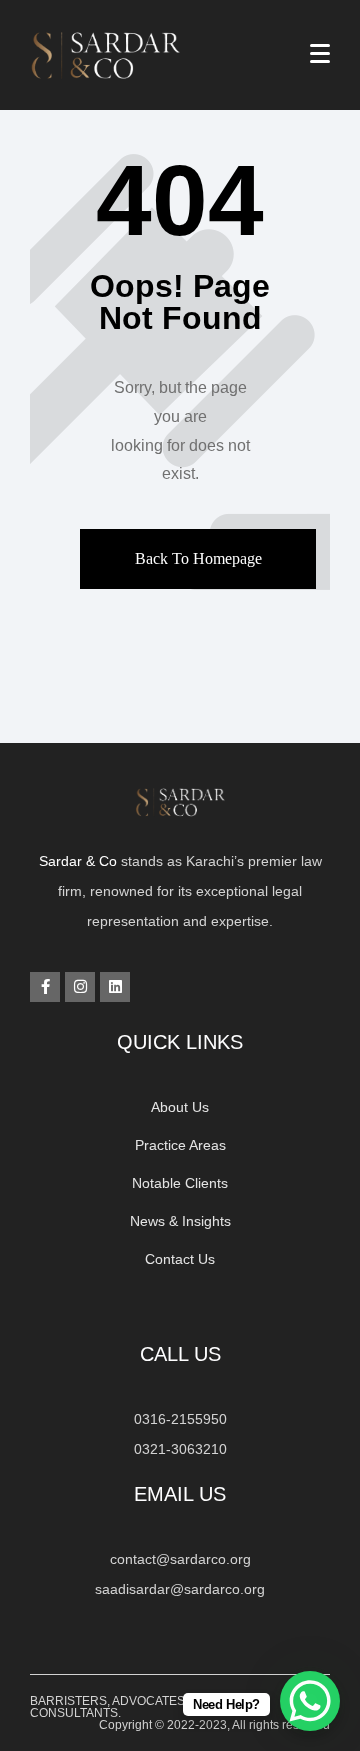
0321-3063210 (180, 1449)
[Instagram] (80, 987)
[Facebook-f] (45, 987)
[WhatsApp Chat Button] (310, 1701)
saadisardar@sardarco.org (180, 1589)
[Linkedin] (115, 987)
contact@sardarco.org (180, 1559)
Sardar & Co (78, 861)
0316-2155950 (180, 1419)
